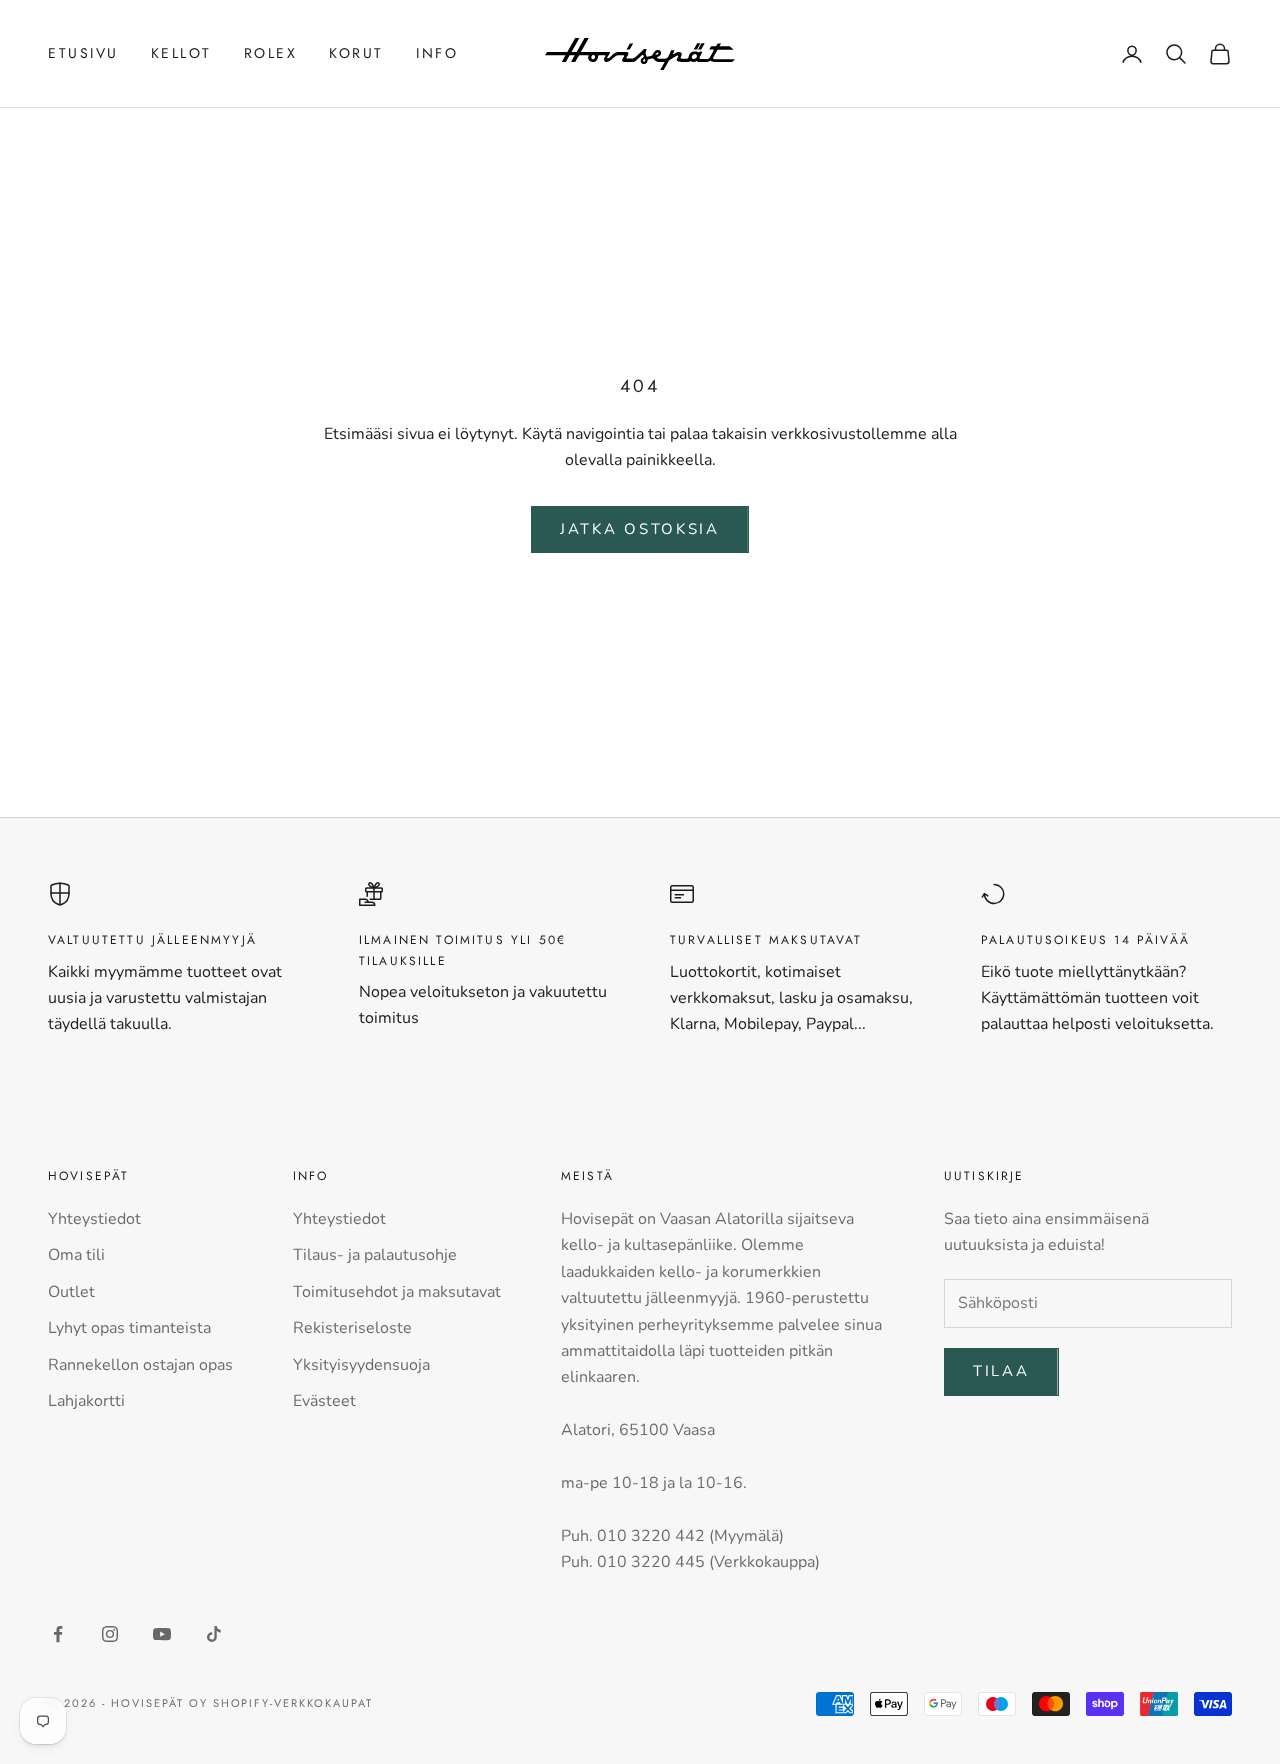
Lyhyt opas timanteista (129, 1328)
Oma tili (76, 1255)
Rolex (271, 53)
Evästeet (324, 1401)
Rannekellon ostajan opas (140, 1365)
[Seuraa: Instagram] (110, 1634)
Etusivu (83, 53)
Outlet (71, 1292)
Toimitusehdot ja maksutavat (397, 1292)
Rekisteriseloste (352, 1328)
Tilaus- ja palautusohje (375, 1255)
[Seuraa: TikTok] (214, 1634)
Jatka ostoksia (640, 529)
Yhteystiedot (94, 1219)
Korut (356, 53)
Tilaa (1001, 1371)
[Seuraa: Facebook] (58, 1634)
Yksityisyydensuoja (361, 1365)
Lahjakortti (86, 1401)
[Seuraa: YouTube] (162, 1634)
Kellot (181, 53)
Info (437, 53)
